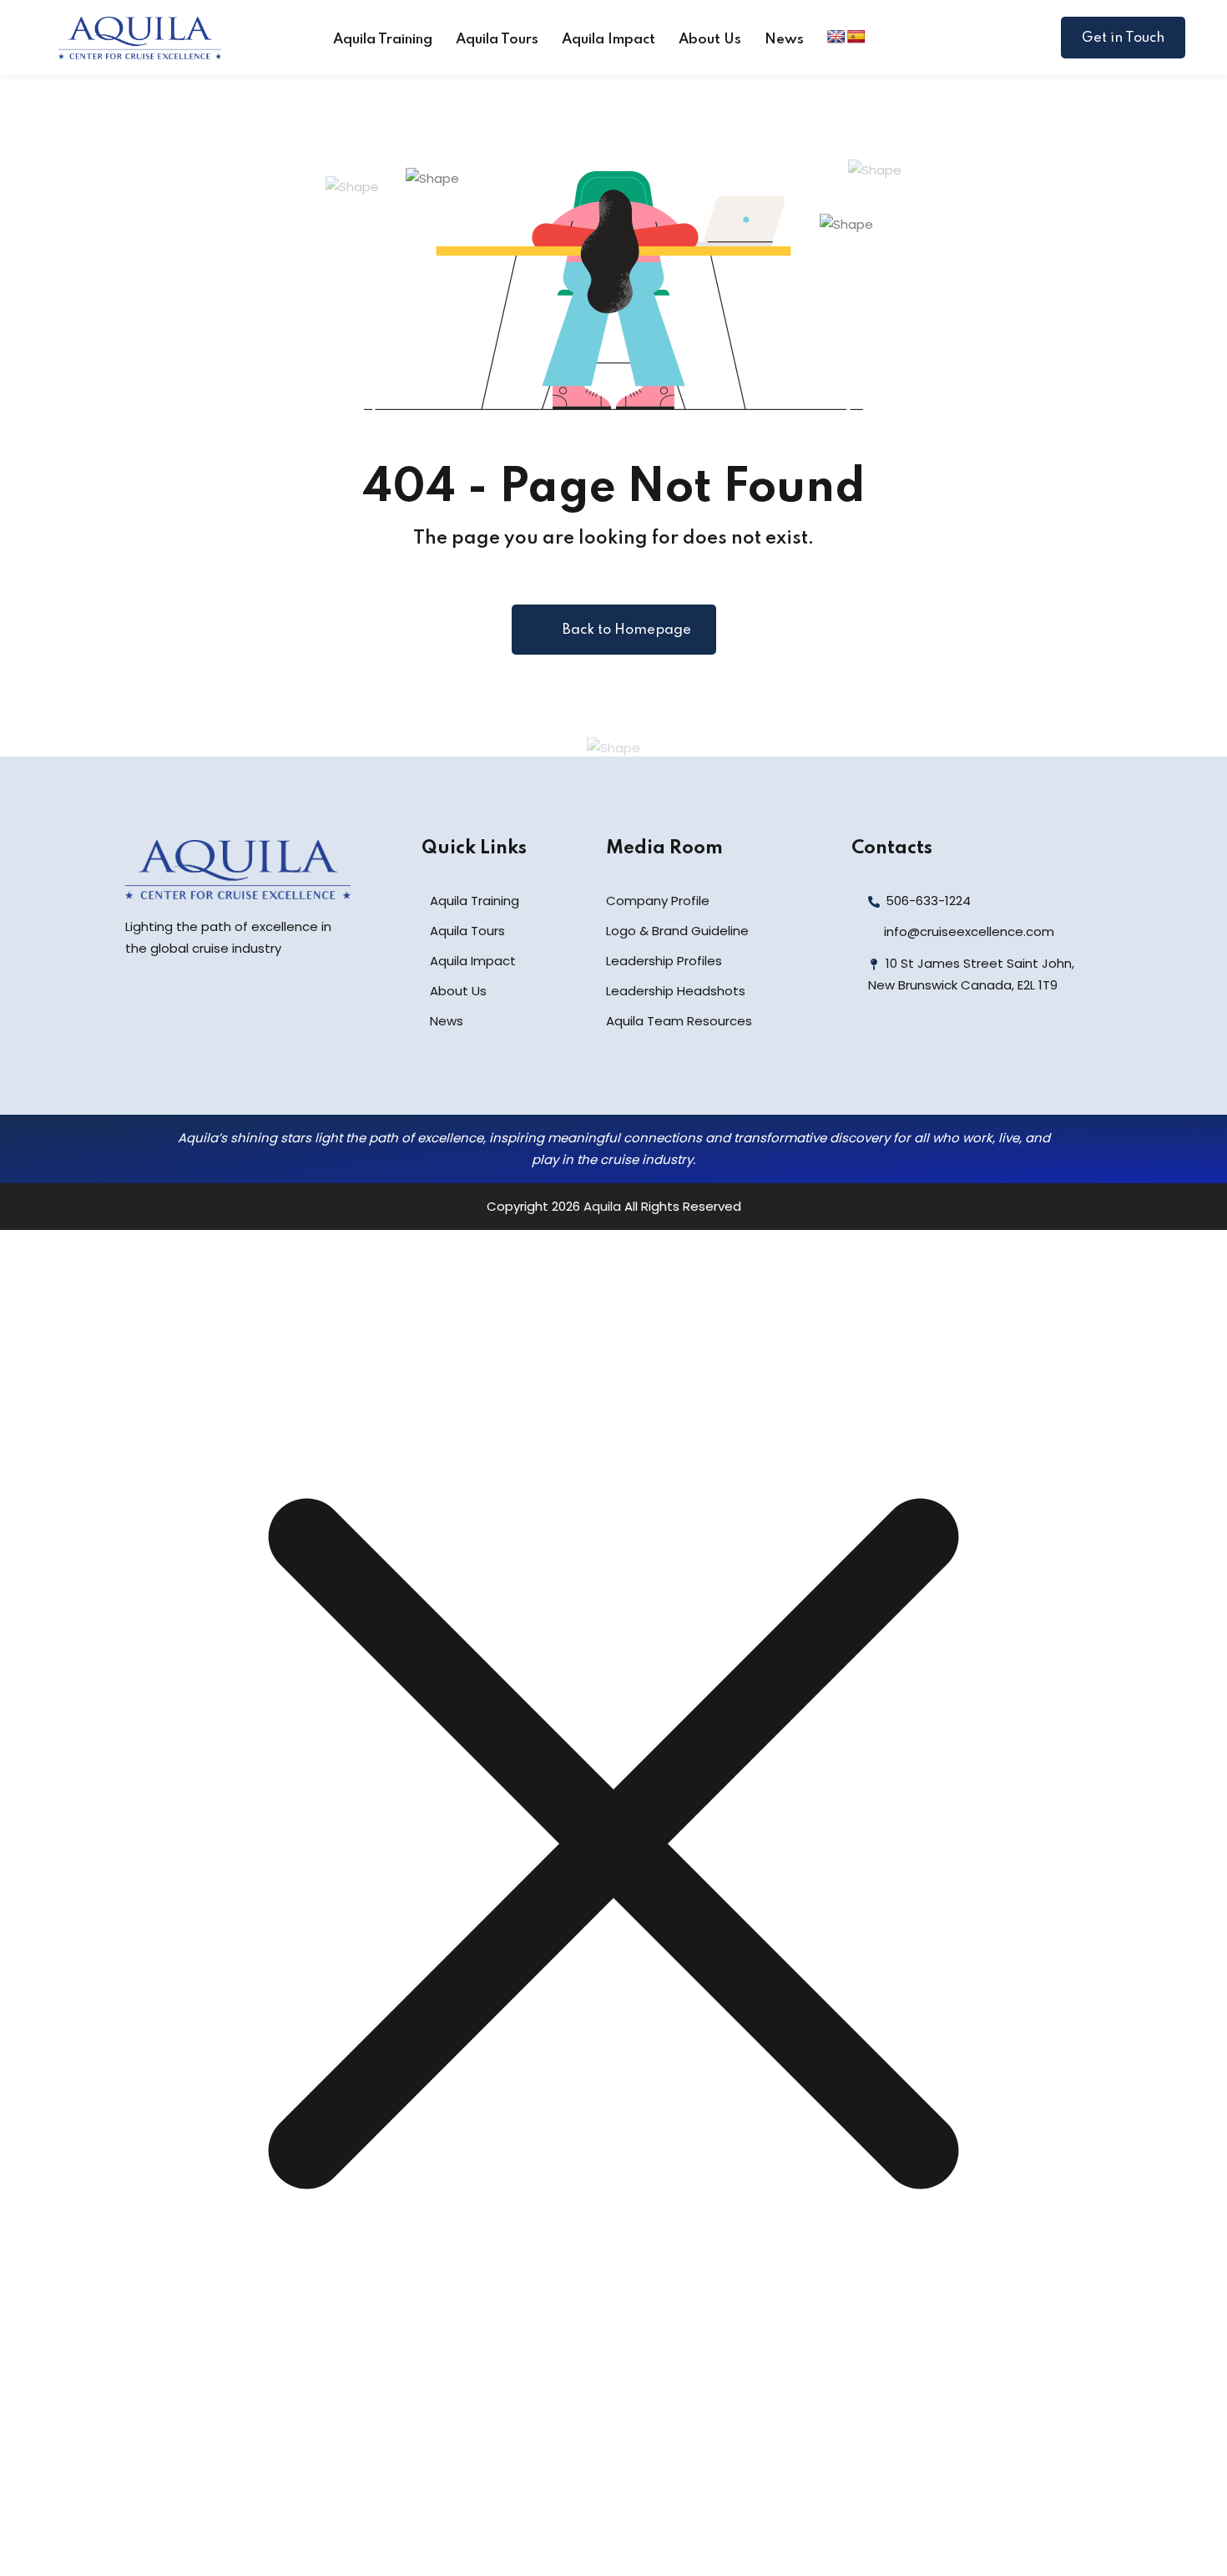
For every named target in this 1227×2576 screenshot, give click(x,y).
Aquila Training (383, 40)
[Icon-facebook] (871, 1056)
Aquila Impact (608, 40)
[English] (836, 37)
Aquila (602, 1206)
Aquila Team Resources (679, 1021)
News (784, 40)
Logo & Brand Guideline (677, 931)
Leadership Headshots (676, 991)
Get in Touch (1123, 38)
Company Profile (658, 901)
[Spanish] (856, 37)
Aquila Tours (497, 40)
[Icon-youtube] (981, 1056)
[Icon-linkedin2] (907, 1056)
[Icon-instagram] (944, 1056)
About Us (710, 40)
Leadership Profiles (664, 961)
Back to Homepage (627, 630)
